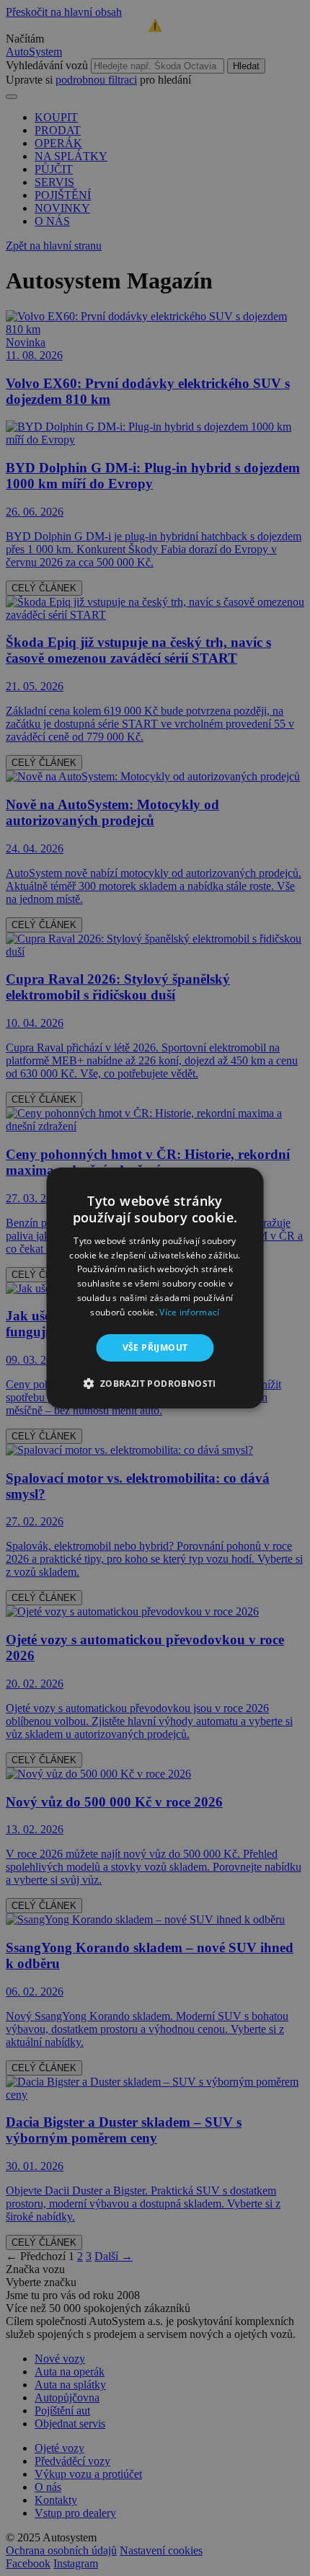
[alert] (155, 1288)
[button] (155, 1383)
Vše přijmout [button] (155, 1347)
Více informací (189, 1312)
